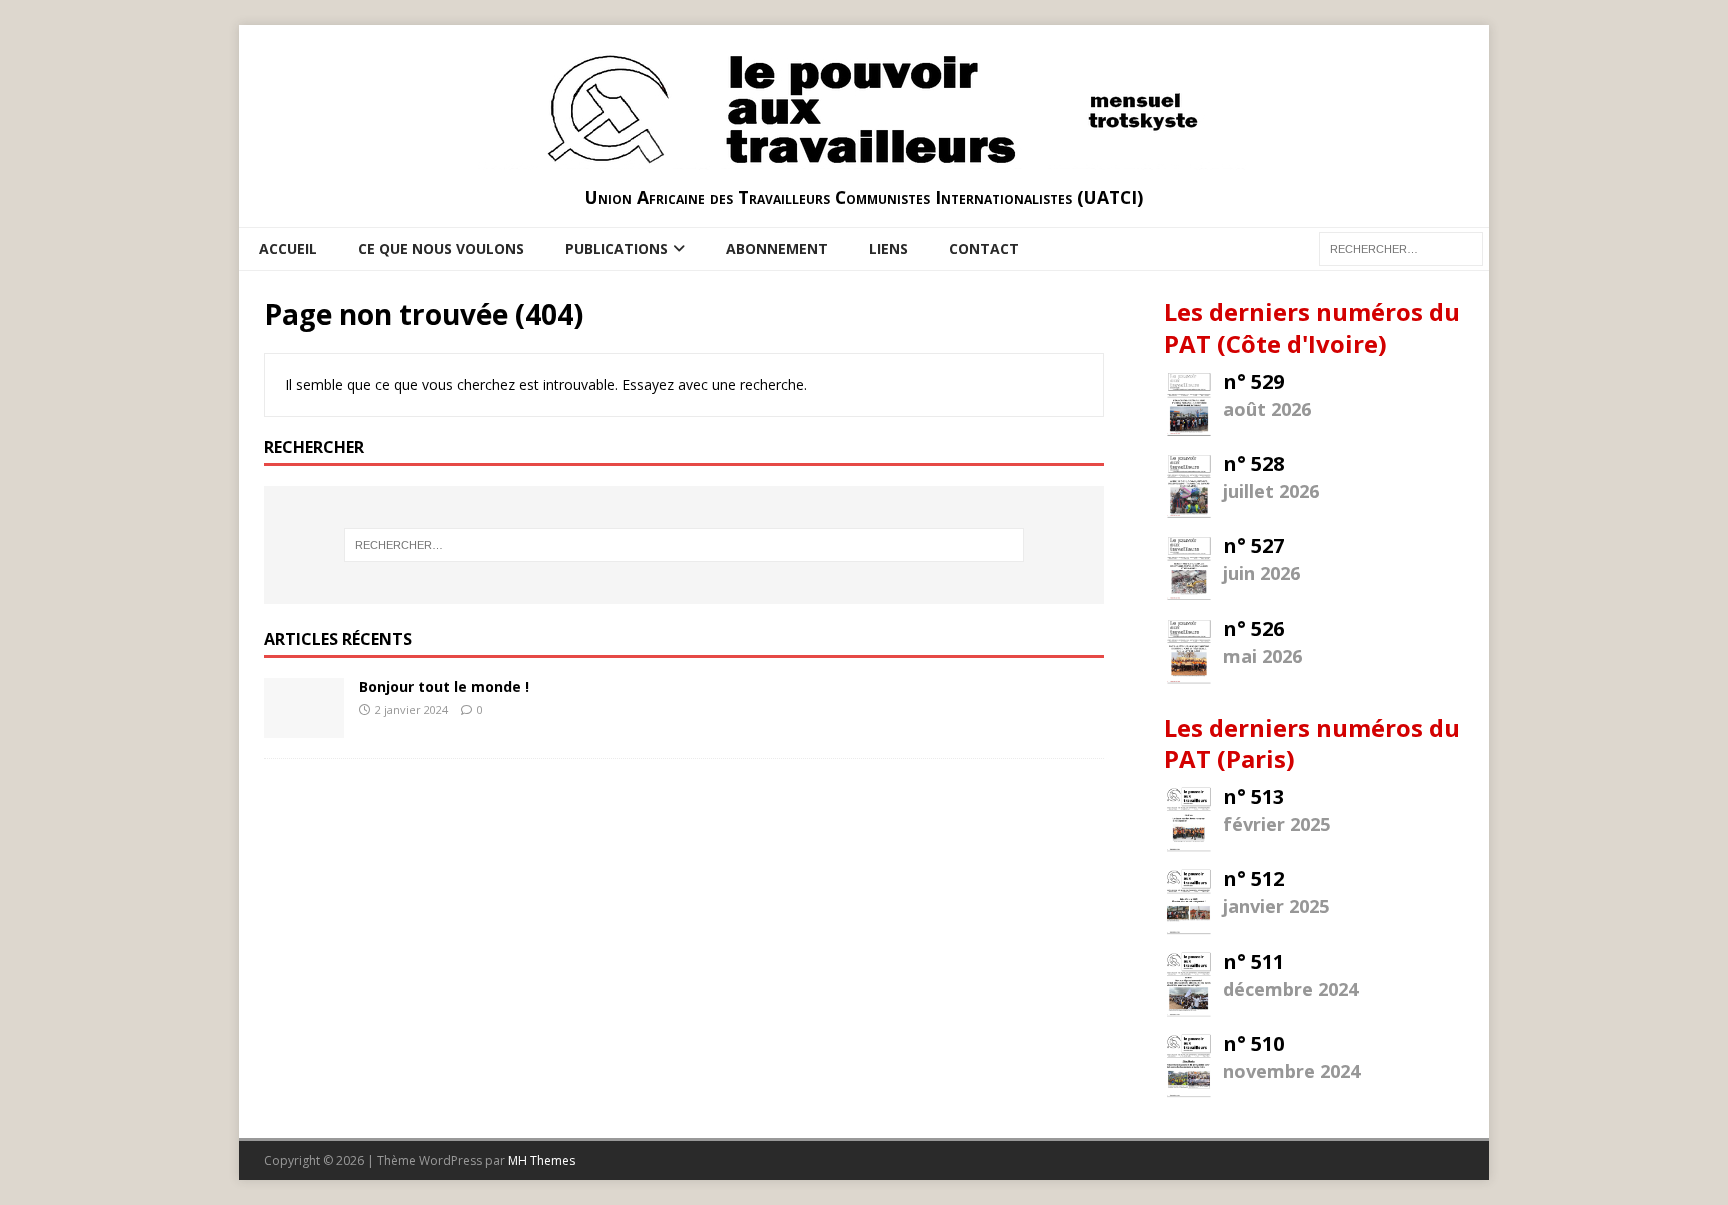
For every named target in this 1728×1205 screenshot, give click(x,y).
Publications (616, 248)
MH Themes (541, 1160)
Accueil (288, 248)
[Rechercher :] (684, 545)
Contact (984, 248)
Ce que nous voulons (441, 248)
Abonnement (777, 248)
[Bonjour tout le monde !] (304, 725)
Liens (888, 248)
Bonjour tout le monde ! (444, 686)
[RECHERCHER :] (1401, 247)
